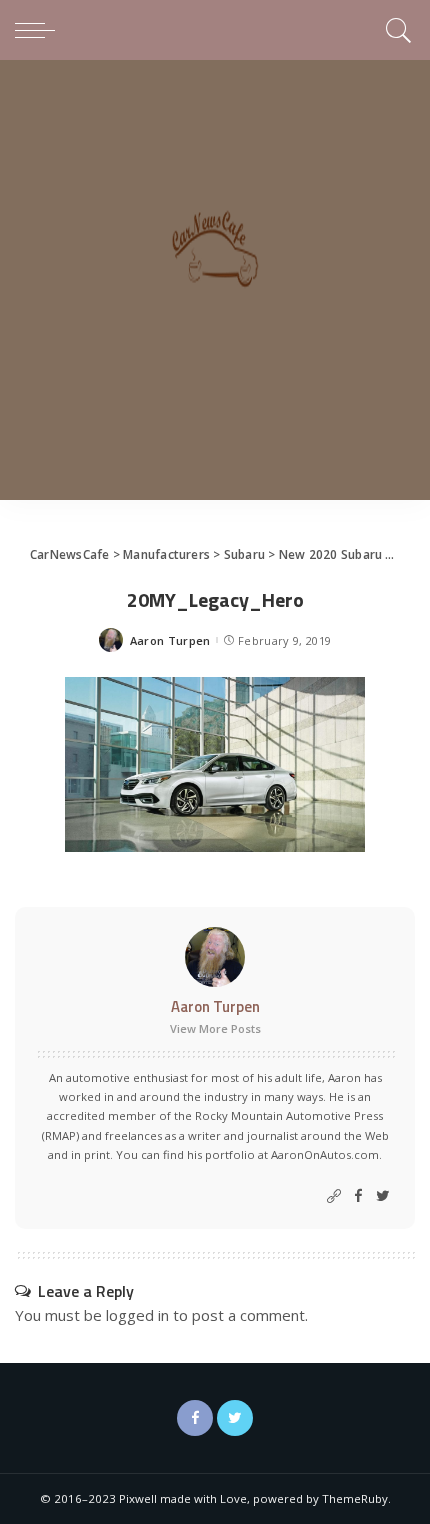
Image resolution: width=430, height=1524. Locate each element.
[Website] (334, 1196)
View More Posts (215, 1028)
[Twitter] (383, 1196)
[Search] (395, 30)
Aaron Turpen (170, 640)
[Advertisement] (215, 285)
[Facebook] (358, 1196)
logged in (137, 1315)
